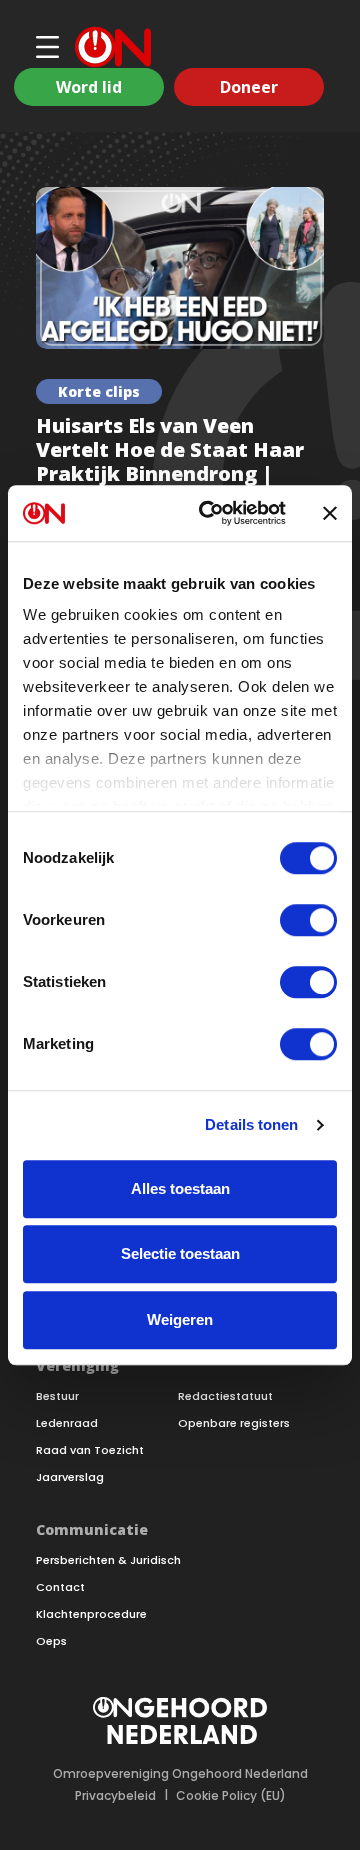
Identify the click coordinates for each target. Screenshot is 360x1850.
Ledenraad (67, 1423)
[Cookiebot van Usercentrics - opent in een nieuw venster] (211, 513)
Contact (60, 1587)
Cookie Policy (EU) (231, 1796)
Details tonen (251, 1124)
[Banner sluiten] (330, 513)
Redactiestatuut (225, 1396)
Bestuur (57, 1396)
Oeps (51, 1641)
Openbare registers (234, 1423)
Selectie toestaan (180, 1253)
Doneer (249, 87)
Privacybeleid (115, 1796)
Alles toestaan (180, 1188)
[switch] (308, 920)
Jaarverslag (70, 1477)
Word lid (89, 87)
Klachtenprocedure (91, 1614)
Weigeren (180, 1319)
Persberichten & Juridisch (108, 1560)
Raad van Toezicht (90, 1450)
